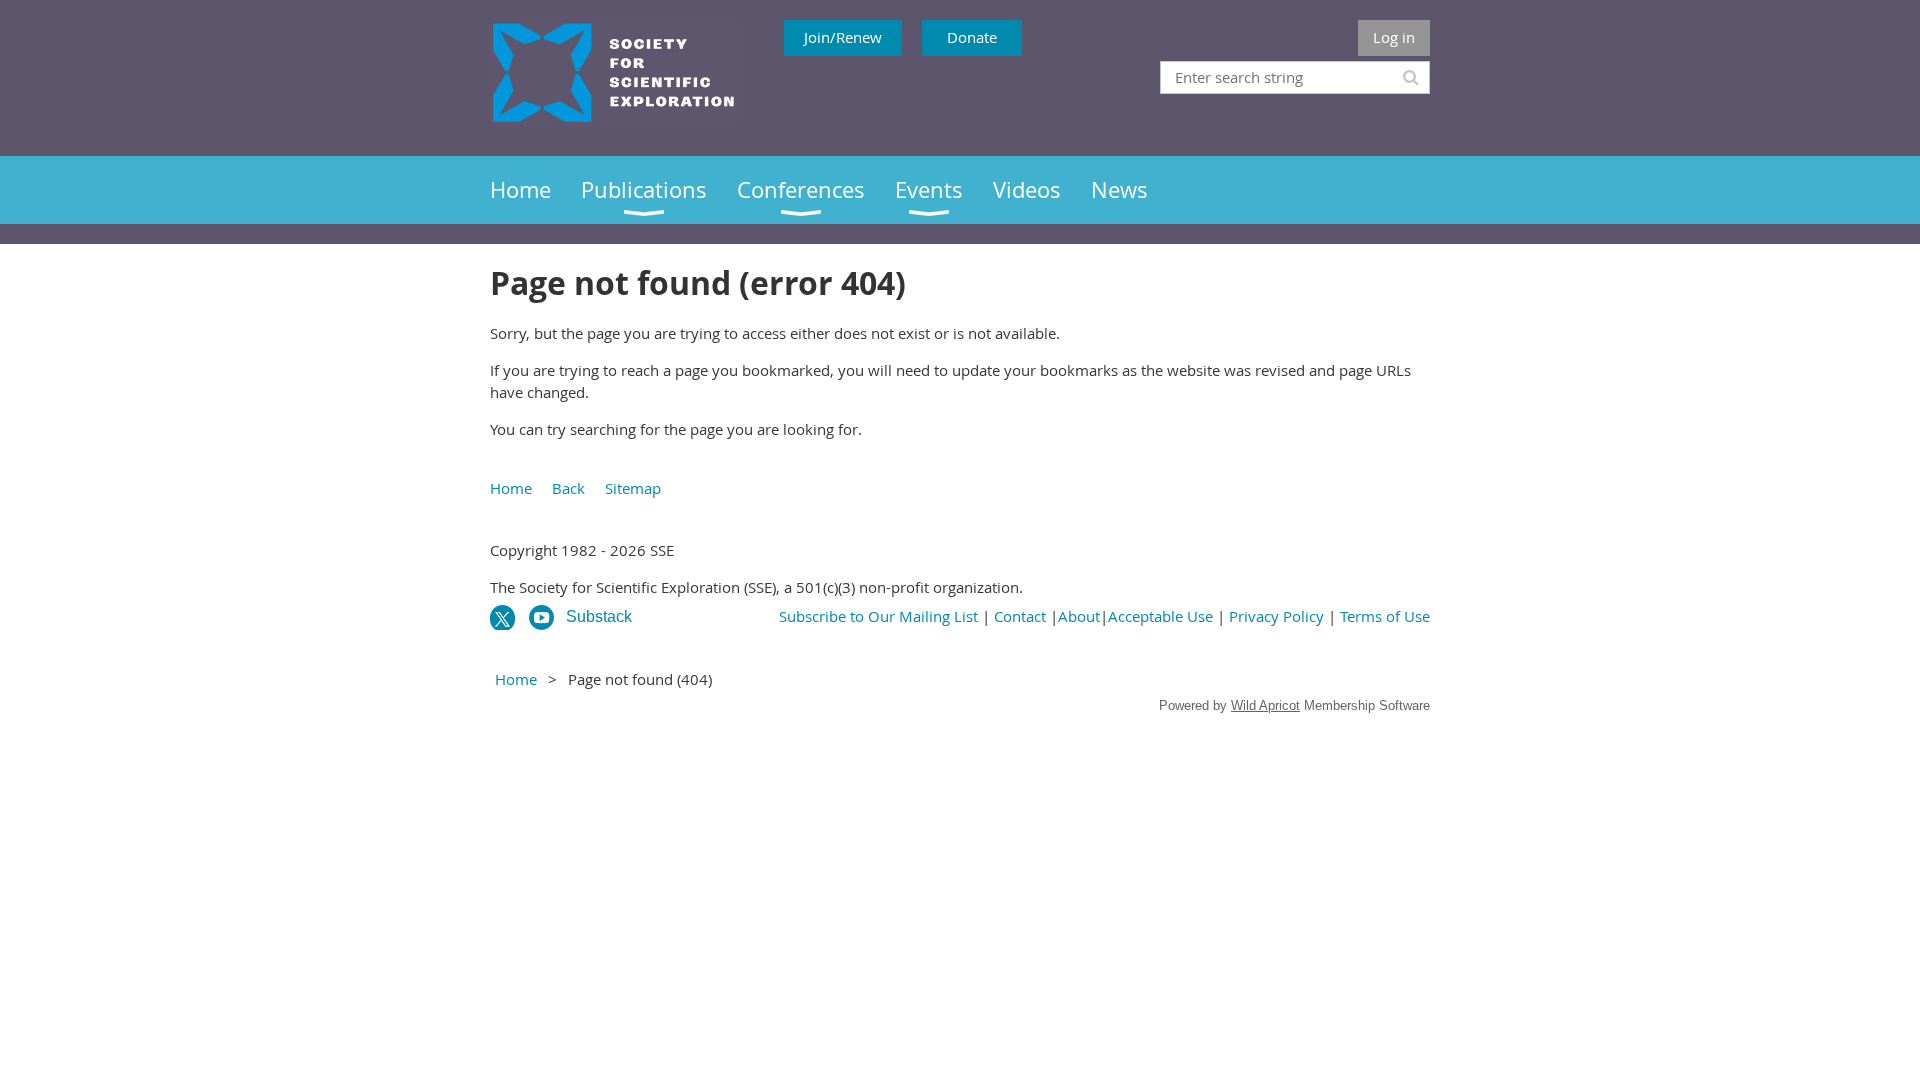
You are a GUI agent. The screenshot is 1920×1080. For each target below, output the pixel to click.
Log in (1394, 37)
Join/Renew (843, 37)
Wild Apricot (1265, 705)
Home (511, 488)
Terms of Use (1385, 616)
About (1079, 616)
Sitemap (633, 488)
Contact (1020, 616)
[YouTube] (541, 617)
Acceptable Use (1160, 616)
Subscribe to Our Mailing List (878, 616)
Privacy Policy (1276, 616)
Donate (972, 37)
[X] (502, 617)
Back (568, 488)
